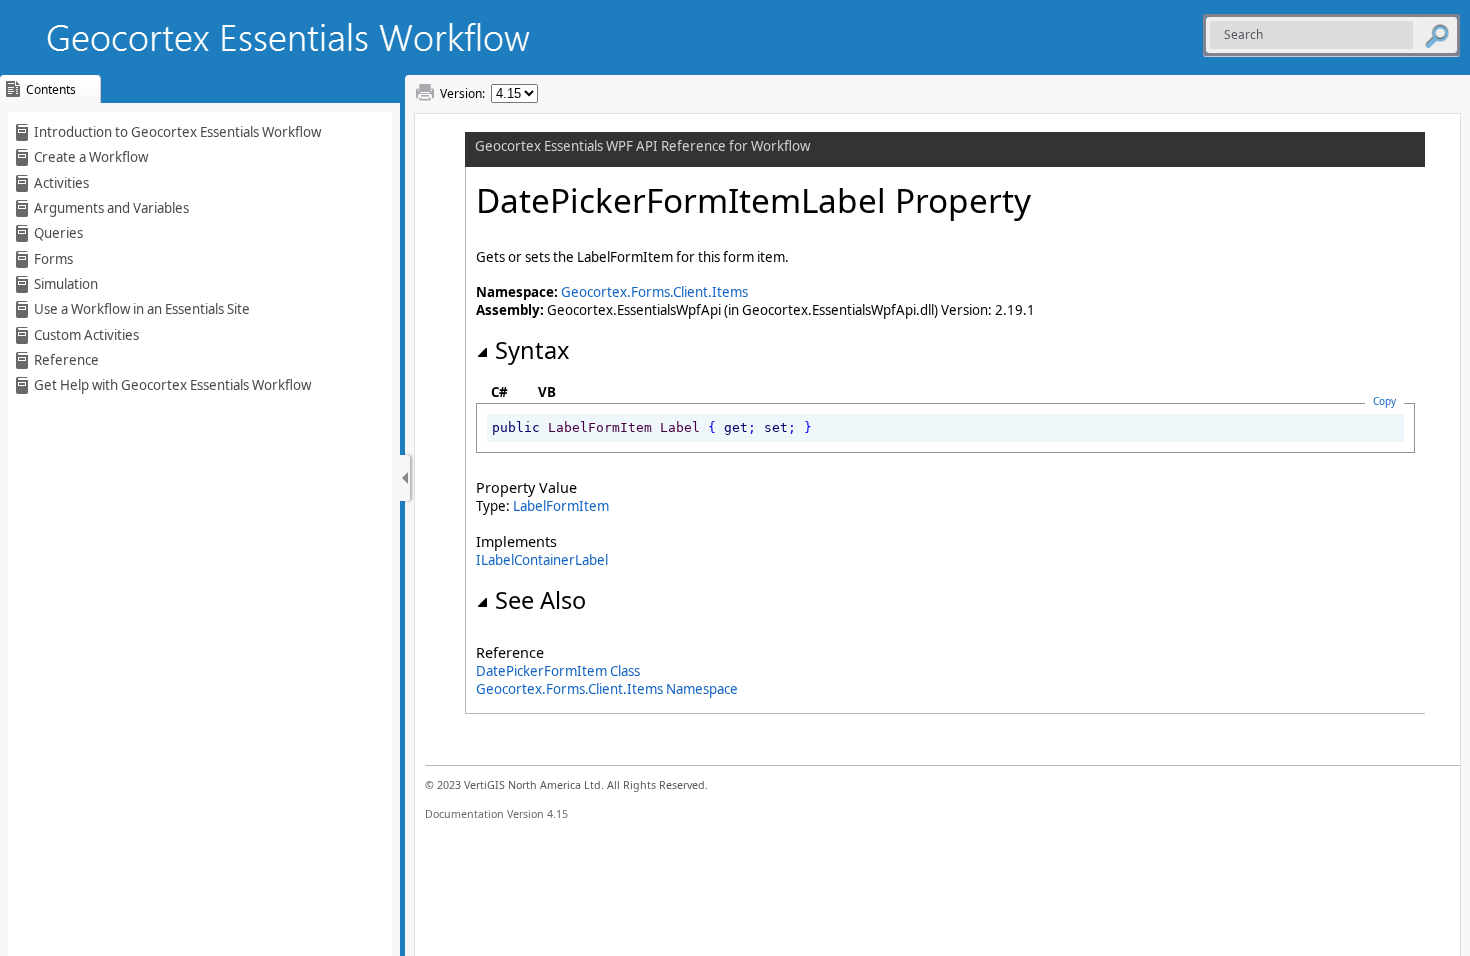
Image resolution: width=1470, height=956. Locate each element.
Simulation (66, 284)
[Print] (425, 93)
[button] (1437, 35)
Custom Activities (86, 335)
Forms (53, 259)
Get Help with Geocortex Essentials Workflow (172, 385)
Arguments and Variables (111, 208)
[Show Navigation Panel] (405, 478)
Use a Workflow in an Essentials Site (142, 309)
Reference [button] (66, 360)
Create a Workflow (91, 157)
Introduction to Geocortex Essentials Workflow (177, 132)
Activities (61, 183)
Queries (58, 233)
